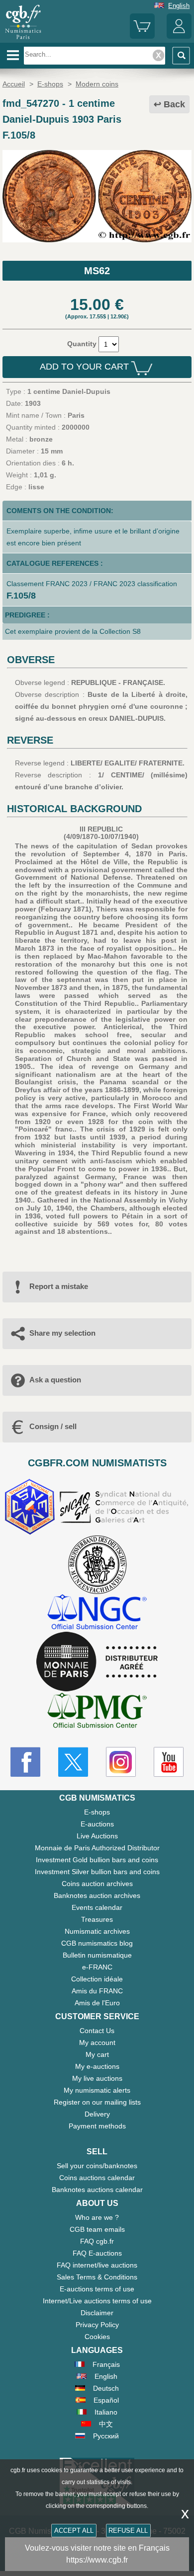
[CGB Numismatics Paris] (23, 39)
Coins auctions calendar (97, 2178)
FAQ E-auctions (97, 2253)
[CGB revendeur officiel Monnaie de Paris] (97, 1662)
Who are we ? (97, 2217)
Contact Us (97, 2031)
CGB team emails (97, 2229)
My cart (97, 2054)
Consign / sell (53, 1426)
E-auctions (97, 1824)
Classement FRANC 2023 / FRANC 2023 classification (92, 584)
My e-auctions (97, 2066)
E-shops (97, 1812)
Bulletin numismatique (97, 1955)
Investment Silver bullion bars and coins (97, 1872)
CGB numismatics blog (97, 1943)
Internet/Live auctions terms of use (97, 2301)
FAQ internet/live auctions (97, 2265)
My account (97, 2043)
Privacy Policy (97, 2325)
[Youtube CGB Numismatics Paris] (169, 1762)
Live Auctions (97, 1836)
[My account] (179, 37)
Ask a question (55, 1380)
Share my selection (62, 1333)
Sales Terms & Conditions (97, 2277)
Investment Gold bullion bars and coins (97, 1860)
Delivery (97, 2114)
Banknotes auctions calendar (97, 2190)
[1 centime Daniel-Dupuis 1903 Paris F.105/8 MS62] (97, 240)
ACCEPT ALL (74, 2531)
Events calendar (97, 1907)
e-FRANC (97, 1967)
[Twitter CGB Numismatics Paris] (73, 1762)
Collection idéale (97, 1979)
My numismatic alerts (97, 2090)
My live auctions (97, 2078)
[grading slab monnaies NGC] (97, 1613)
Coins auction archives (97, 1884)
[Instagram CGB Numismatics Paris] (121, 1762)
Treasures (97, 1919)
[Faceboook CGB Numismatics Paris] (25, 1762)
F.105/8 (21, 596)
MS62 (97, 271)
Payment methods (97, 2126)
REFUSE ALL (128, 2531)
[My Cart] (142, 37)
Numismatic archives (97, 1931)
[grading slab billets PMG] (97, 1712)
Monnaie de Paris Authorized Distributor (97, 1848)
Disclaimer (97, 2313)
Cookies (97, 2337)
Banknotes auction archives (97, 1895)
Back (174, 104)
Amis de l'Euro (97, 2003)
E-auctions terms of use (97, 2289)
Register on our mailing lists (97, 2102)
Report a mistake (59, 1286)
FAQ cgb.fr (97, 2241)
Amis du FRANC (97, 1991)
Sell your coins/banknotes (97, 2166)
